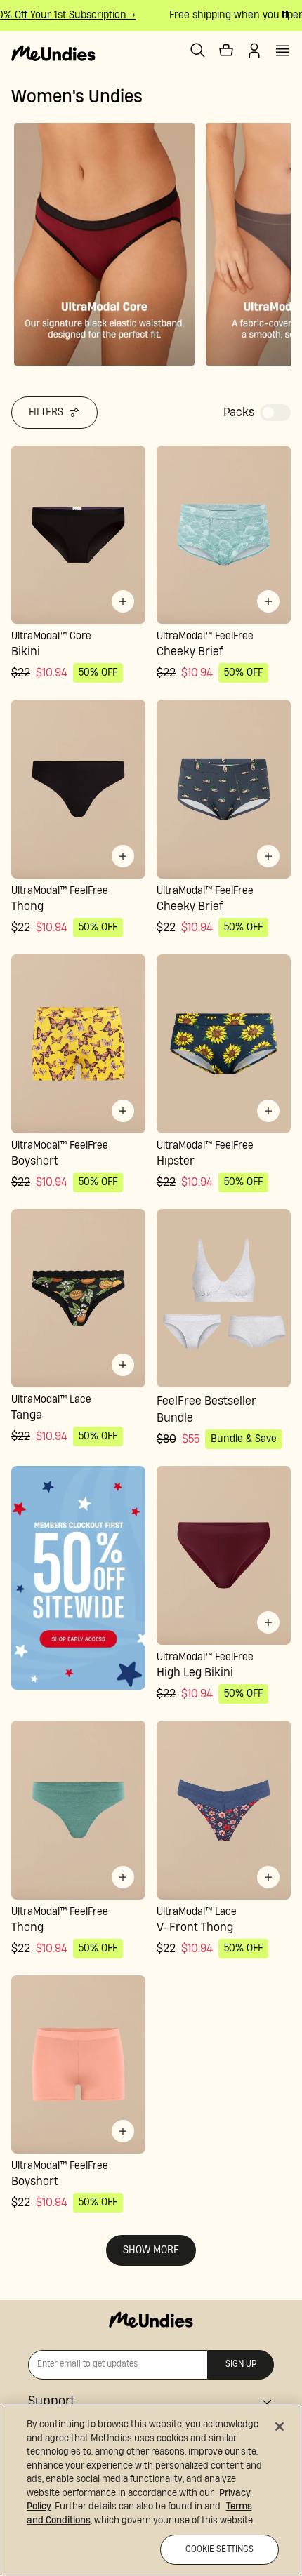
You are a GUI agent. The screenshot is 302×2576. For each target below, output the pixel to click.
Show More (151, 2250)
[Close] (280, 2427)
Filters (46, 412)
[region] (151, 2490)
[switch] (275, 413)
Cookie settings (220, 2550)
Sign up (241, 2364)
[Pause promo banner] (285, 14)
